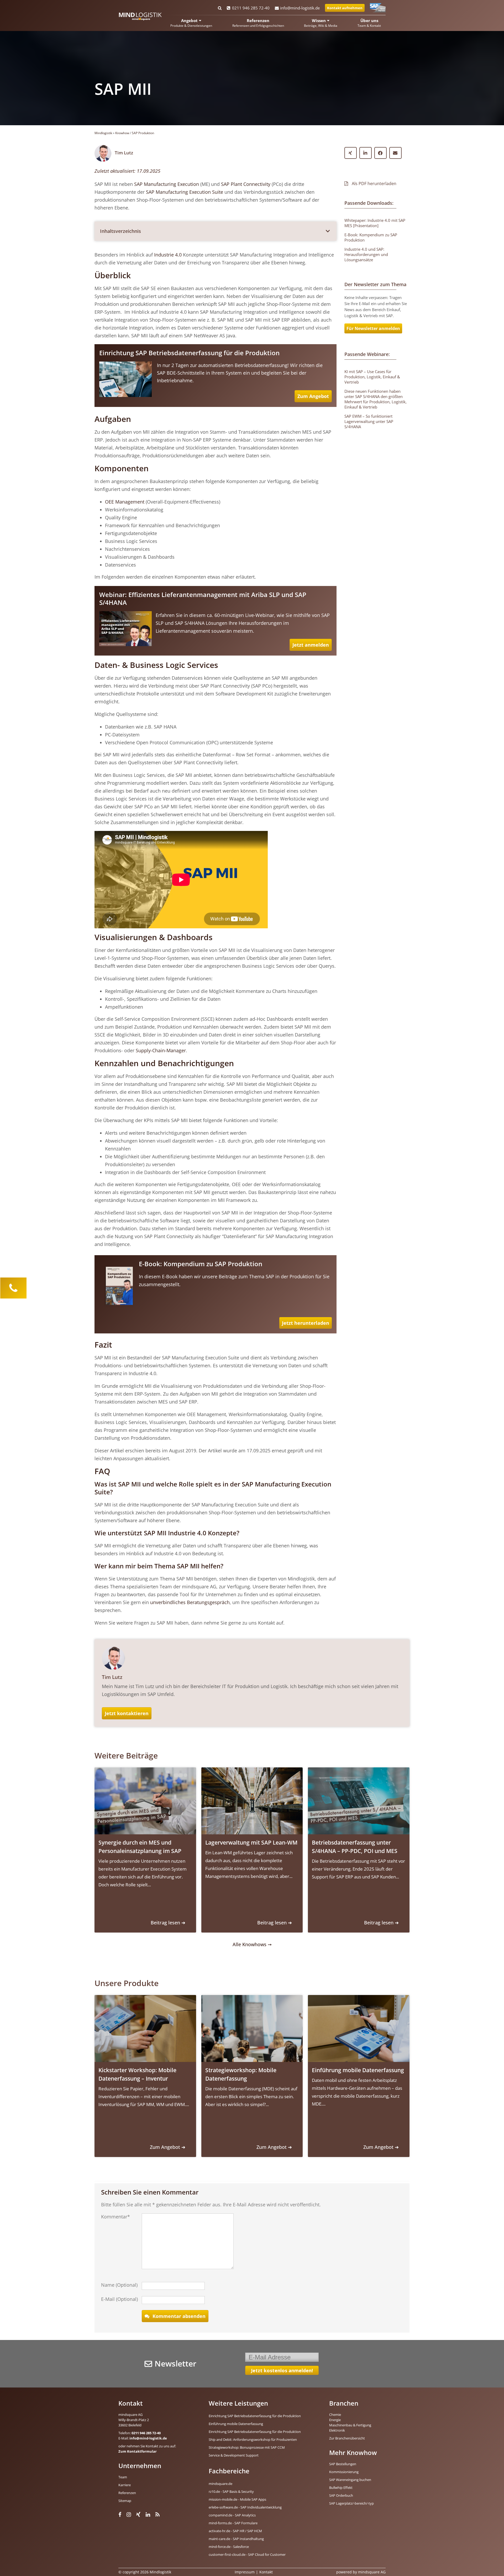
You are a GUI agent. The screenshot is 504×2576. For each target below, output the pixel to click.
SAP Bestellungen (343, 2464)
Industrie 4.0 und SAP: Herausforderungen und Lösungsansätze (366, 254)
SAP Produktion (143, 133)
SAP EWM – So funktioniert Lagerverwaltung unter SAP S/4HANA (369, 421)
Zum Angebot (313, 396)
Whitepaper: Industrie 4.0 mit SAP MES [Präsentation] (375, 223)
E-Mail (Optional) (119, 2299)
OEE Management (125, 502)
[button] (216, 231)
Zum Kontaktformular (138, 2451)
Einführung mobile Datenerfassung (236, 2424)
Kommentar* (115, 2217)
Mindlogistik (103, 133)
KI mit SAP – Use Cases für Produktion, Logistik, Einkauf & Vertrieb (372, 377)
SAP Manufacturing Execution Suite (185, 192)
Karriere (125, 2485)
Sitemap (125, 2501)
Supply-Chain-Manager (161, 1050)
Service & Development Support (234, 2455)
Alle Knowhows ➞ (252, 1944)
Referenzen (127, 2493)
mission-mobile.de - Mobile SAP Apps (237, 2499)
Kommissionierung (344, 2472)
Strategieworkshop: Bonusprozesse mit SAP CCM (247, 2447)
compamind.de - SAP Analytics (232, 2515)
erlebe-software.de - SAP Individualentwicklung (245, 2507)
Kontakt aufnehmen (345, 8)
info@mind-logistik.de (300, 8)
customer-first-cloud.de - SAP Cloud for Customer (247, 2554)
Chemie (335, 2415)
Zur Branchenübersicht (347, 2438)
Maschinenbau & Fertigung (350, 2425)
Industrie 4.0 (168, 255)
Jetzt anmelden (311, 645)
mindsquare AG (372, 2572)
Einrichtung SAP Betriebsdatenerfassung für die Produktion (189, 353)
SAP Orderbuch (341, 2495)
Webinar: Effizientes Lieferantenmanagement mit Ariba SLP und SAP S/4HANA (203, 598)
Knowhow (122, 133)
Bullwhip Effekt (341, 2488)
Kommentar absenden (179, 2316)
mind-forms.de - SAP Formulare (233, 2523)
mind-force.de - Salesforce (229, 2547)
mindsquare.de (220, 2484)
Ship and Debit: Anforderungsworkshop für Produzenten (253, 2439)
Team (123, 2477)
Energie (335, 2420)
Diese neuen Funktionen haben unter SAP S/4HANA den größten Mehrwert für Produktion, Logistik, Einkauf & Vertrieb (376, 399)
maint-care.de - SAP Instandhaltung (236, 2539)
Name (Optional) (119, 2285)
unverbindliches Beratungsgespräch (190, 1602)
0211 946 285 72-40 (251, 8)
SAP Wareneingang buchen (350, 2480)
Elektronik (337, 2430)
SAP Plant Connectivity (246, 184)
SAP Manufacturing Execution (167, 184)
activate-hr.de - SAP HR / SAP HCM (235, 2531)
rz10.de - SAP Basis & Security (231, 2491)
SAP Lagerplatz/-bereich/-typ (351, 2503)
